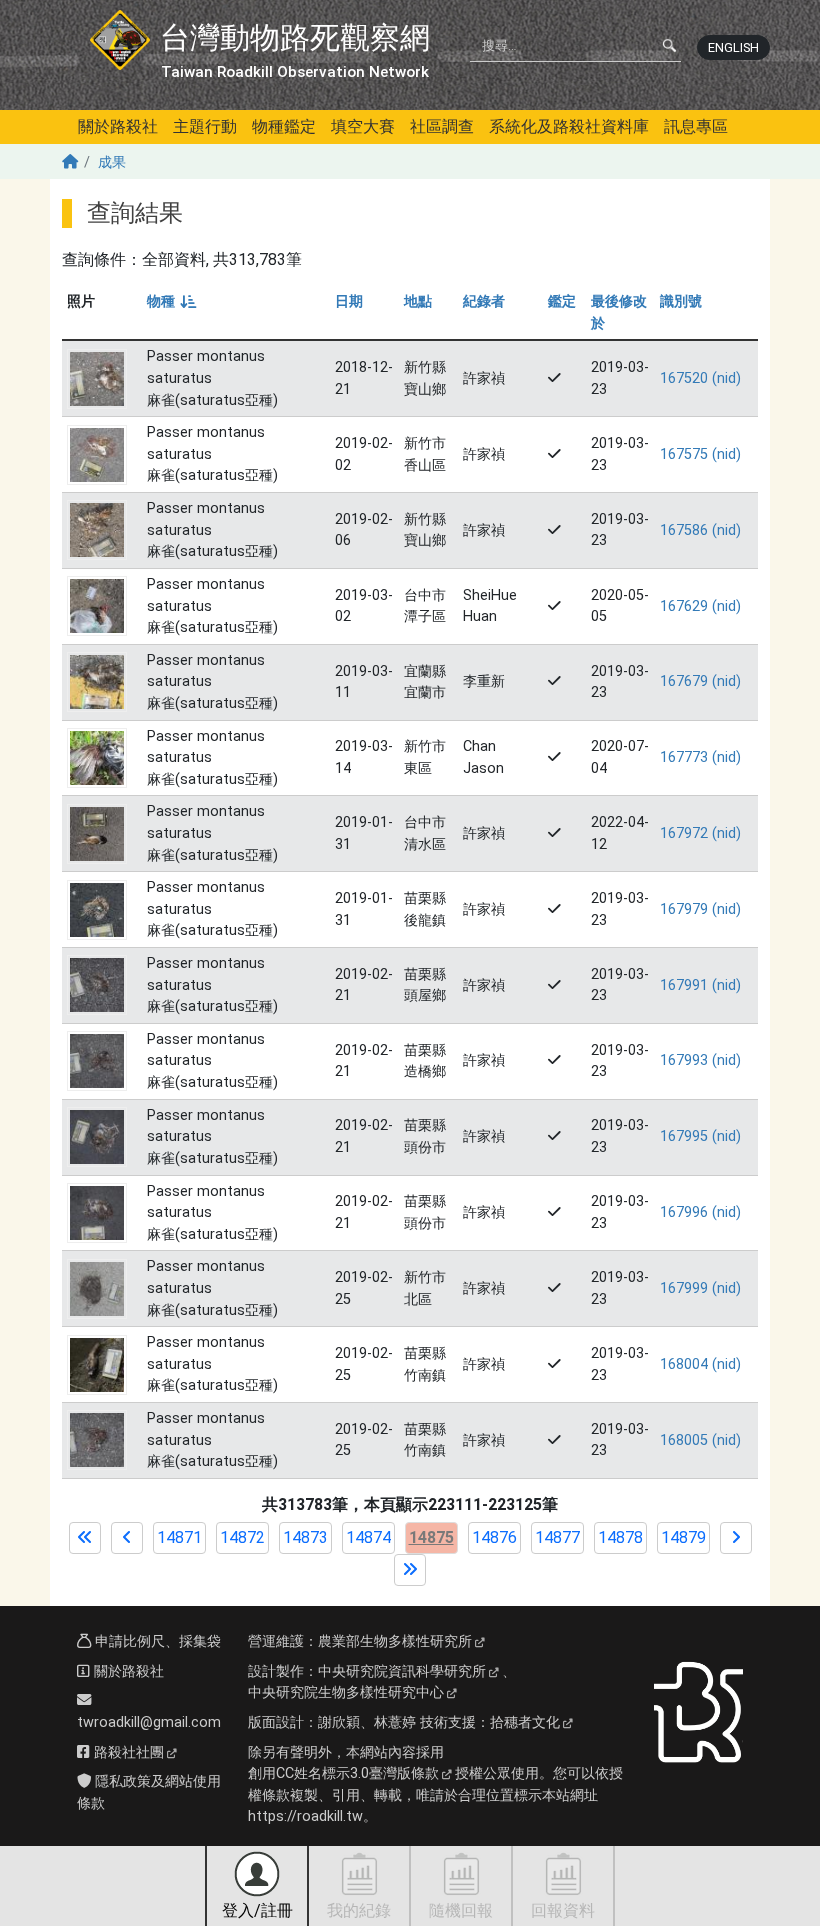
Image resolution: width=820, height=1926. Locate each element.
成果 (112, 162)
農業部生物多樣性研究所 (395, 1641)
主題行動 (205, 126)
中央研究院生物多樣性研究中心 (346, 1692)
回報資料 (563, 1910)
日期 (349, 301)
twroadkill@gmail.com (149, 1722)
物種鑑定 (284, 126)
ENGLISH (733, 47)
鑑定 (562, 301)
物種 (170, 301)
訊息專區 (696, 126)
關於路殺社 (118, 126)
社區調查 (442, 126)
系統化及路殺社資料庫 (569, 126)
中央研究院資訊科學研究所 (402, 1671)
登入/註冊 (257, 1910)
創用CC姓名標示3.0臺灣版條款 (343, 1773)
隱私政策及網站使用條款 (149, 1792)
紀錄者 (484, 301)
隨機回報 (461, 1910)
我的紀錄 (359, 1910)
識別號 (681, 301)
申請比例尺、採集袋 (156, 1641)
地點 (418, 301)
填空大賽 (363, 126)
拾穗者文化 (525, 1722)
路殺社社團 (127, 1752)
